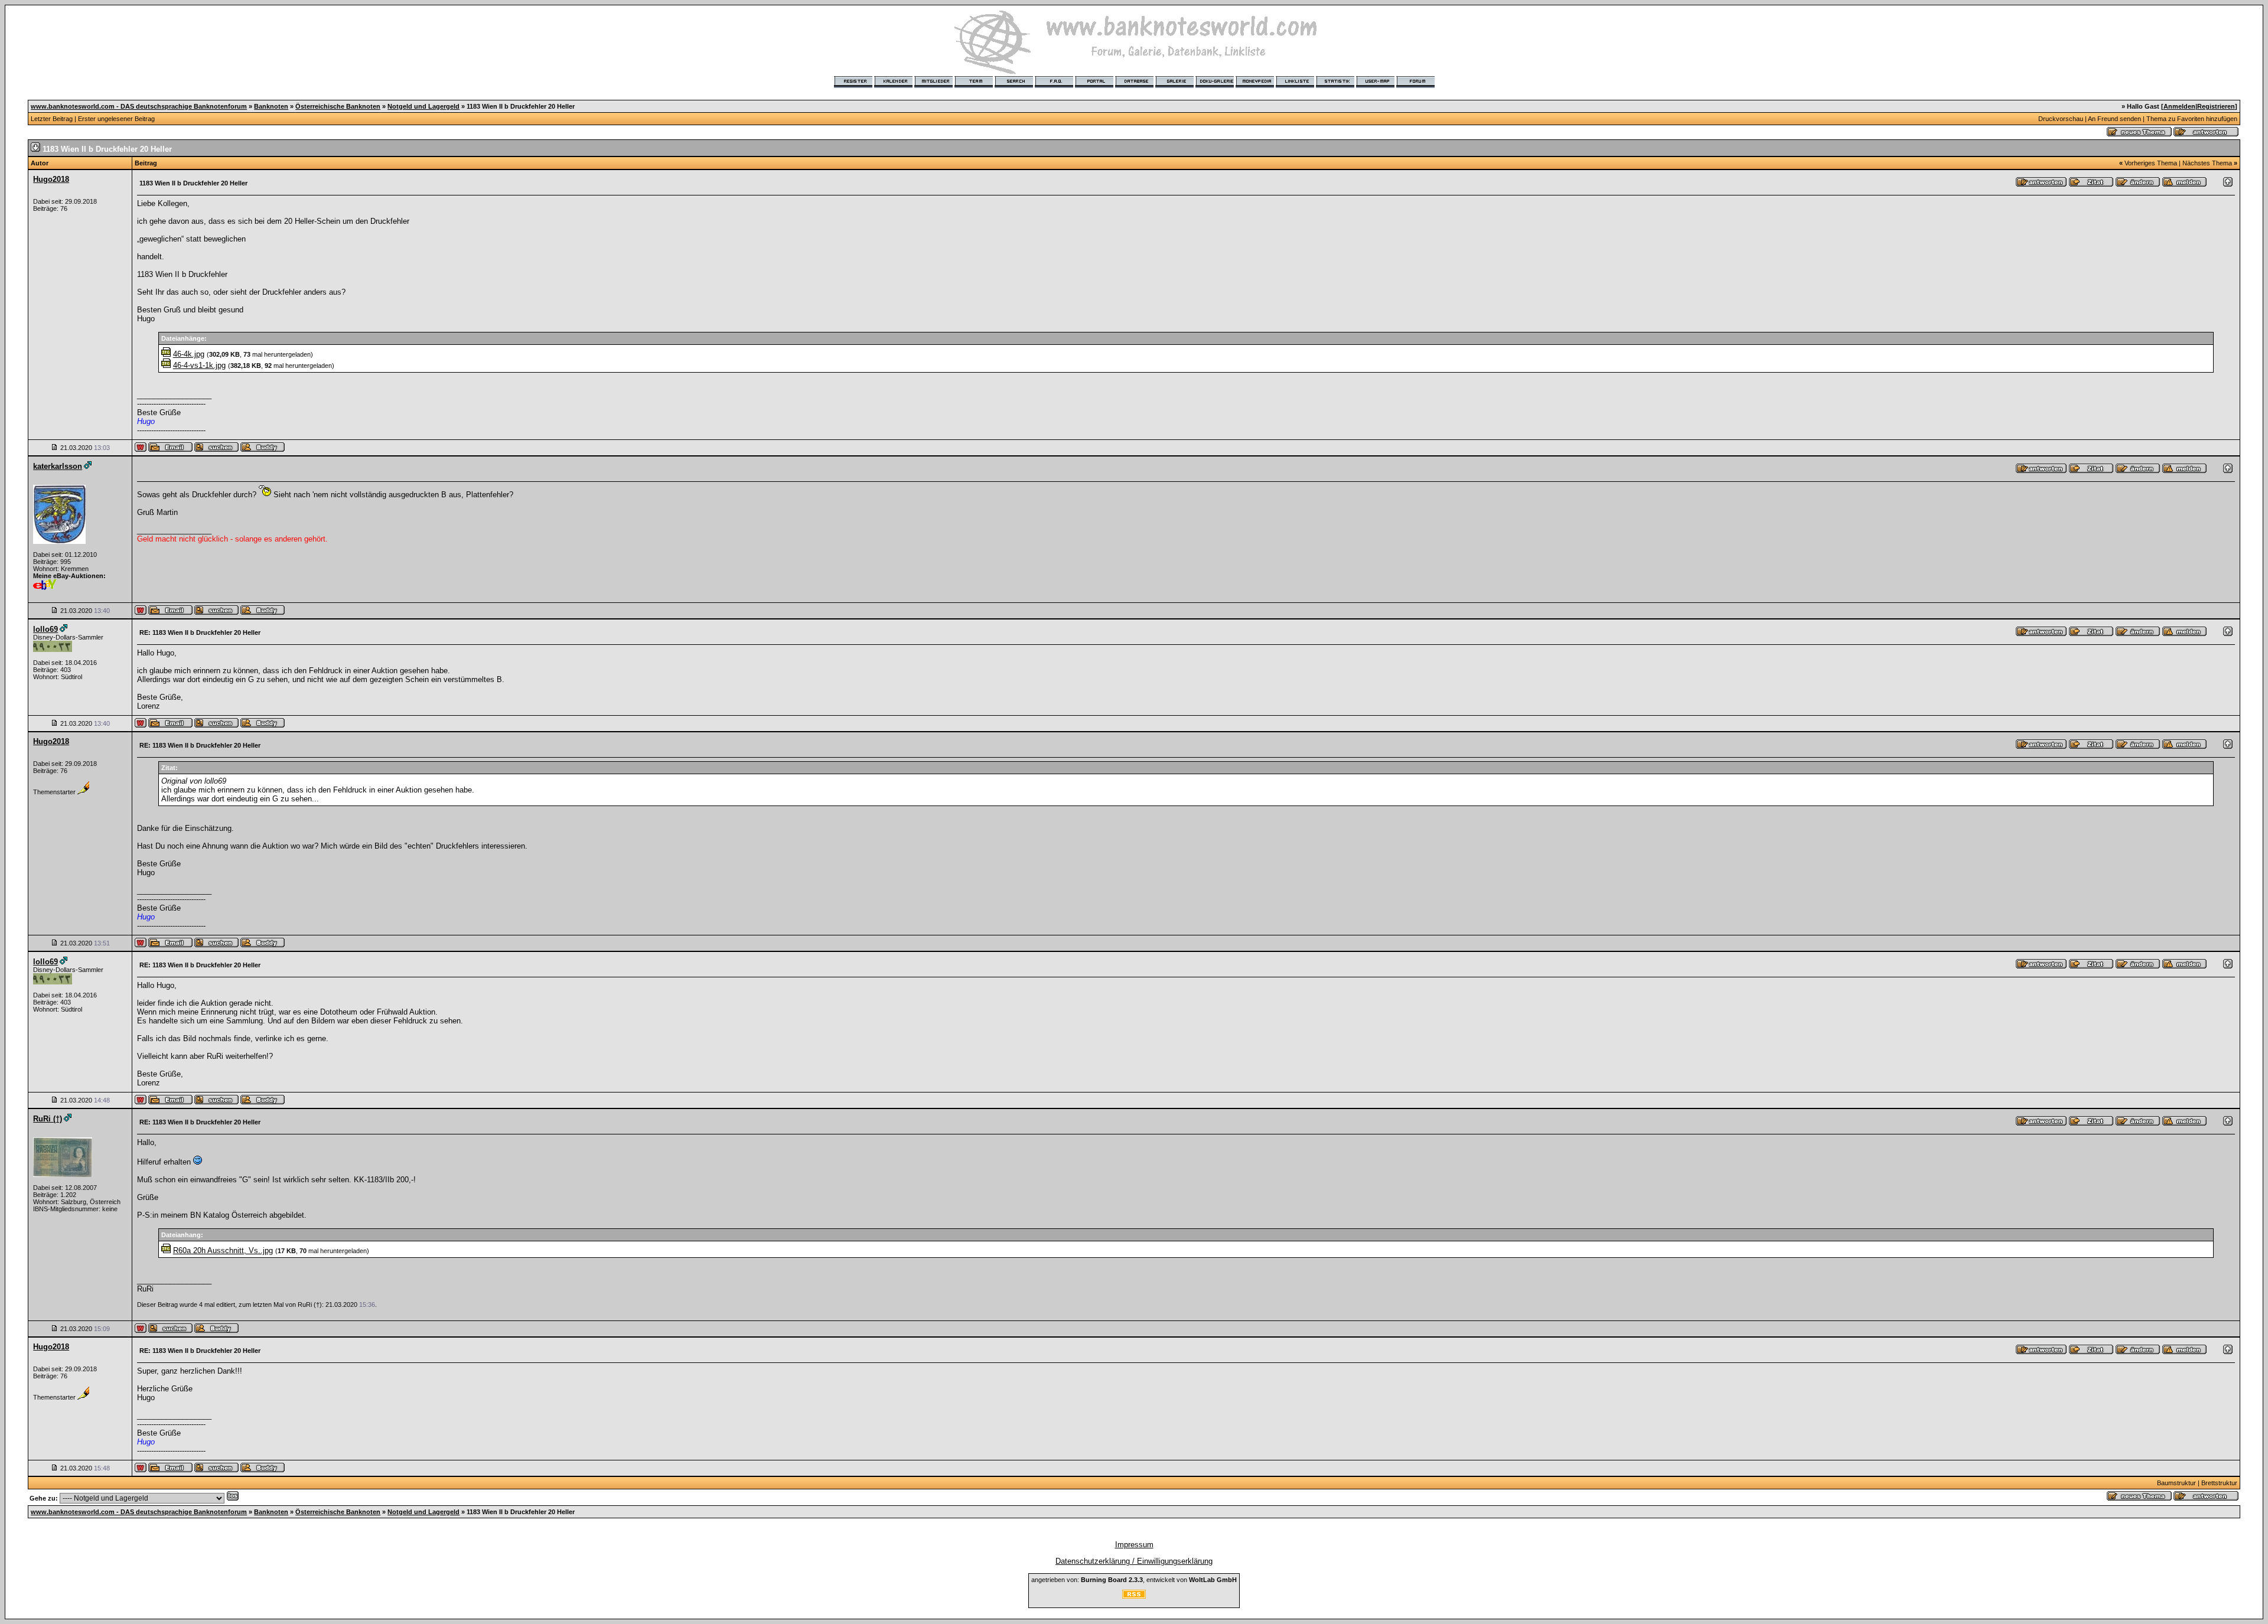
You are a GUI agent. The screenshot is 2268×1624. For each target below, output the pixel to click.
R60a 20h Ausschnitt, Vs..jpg (223, 1250)
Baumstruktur (2176, 1483)
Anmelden (2179, 106)
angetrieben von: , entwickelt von (1134, 1580)
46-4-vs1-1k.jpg (199, 365)
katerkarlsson (58, 466)
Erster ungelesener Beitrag (116, 119)
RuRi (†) (48, 1119)
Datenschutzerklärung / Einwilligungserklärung (1134, 1561)
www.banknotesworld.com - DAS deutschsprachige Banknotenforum (139, 106)
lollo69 (45, 629)
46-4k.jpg (189, 354)
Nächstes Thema (2207, 163)
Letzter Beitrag (52, 119)
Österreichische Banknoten (338, 106)
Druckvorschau (2061, 119)
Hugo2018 (51, 179)
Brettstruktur (2219, 1483)
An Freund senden (2114, 119)
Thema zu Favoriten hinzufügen (2192, 119)
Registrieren (2216, 106)
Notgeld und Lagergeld (423, 106)
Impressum (1134, 1545)
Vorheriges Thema (2151, 163)
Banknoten (271, 106)
